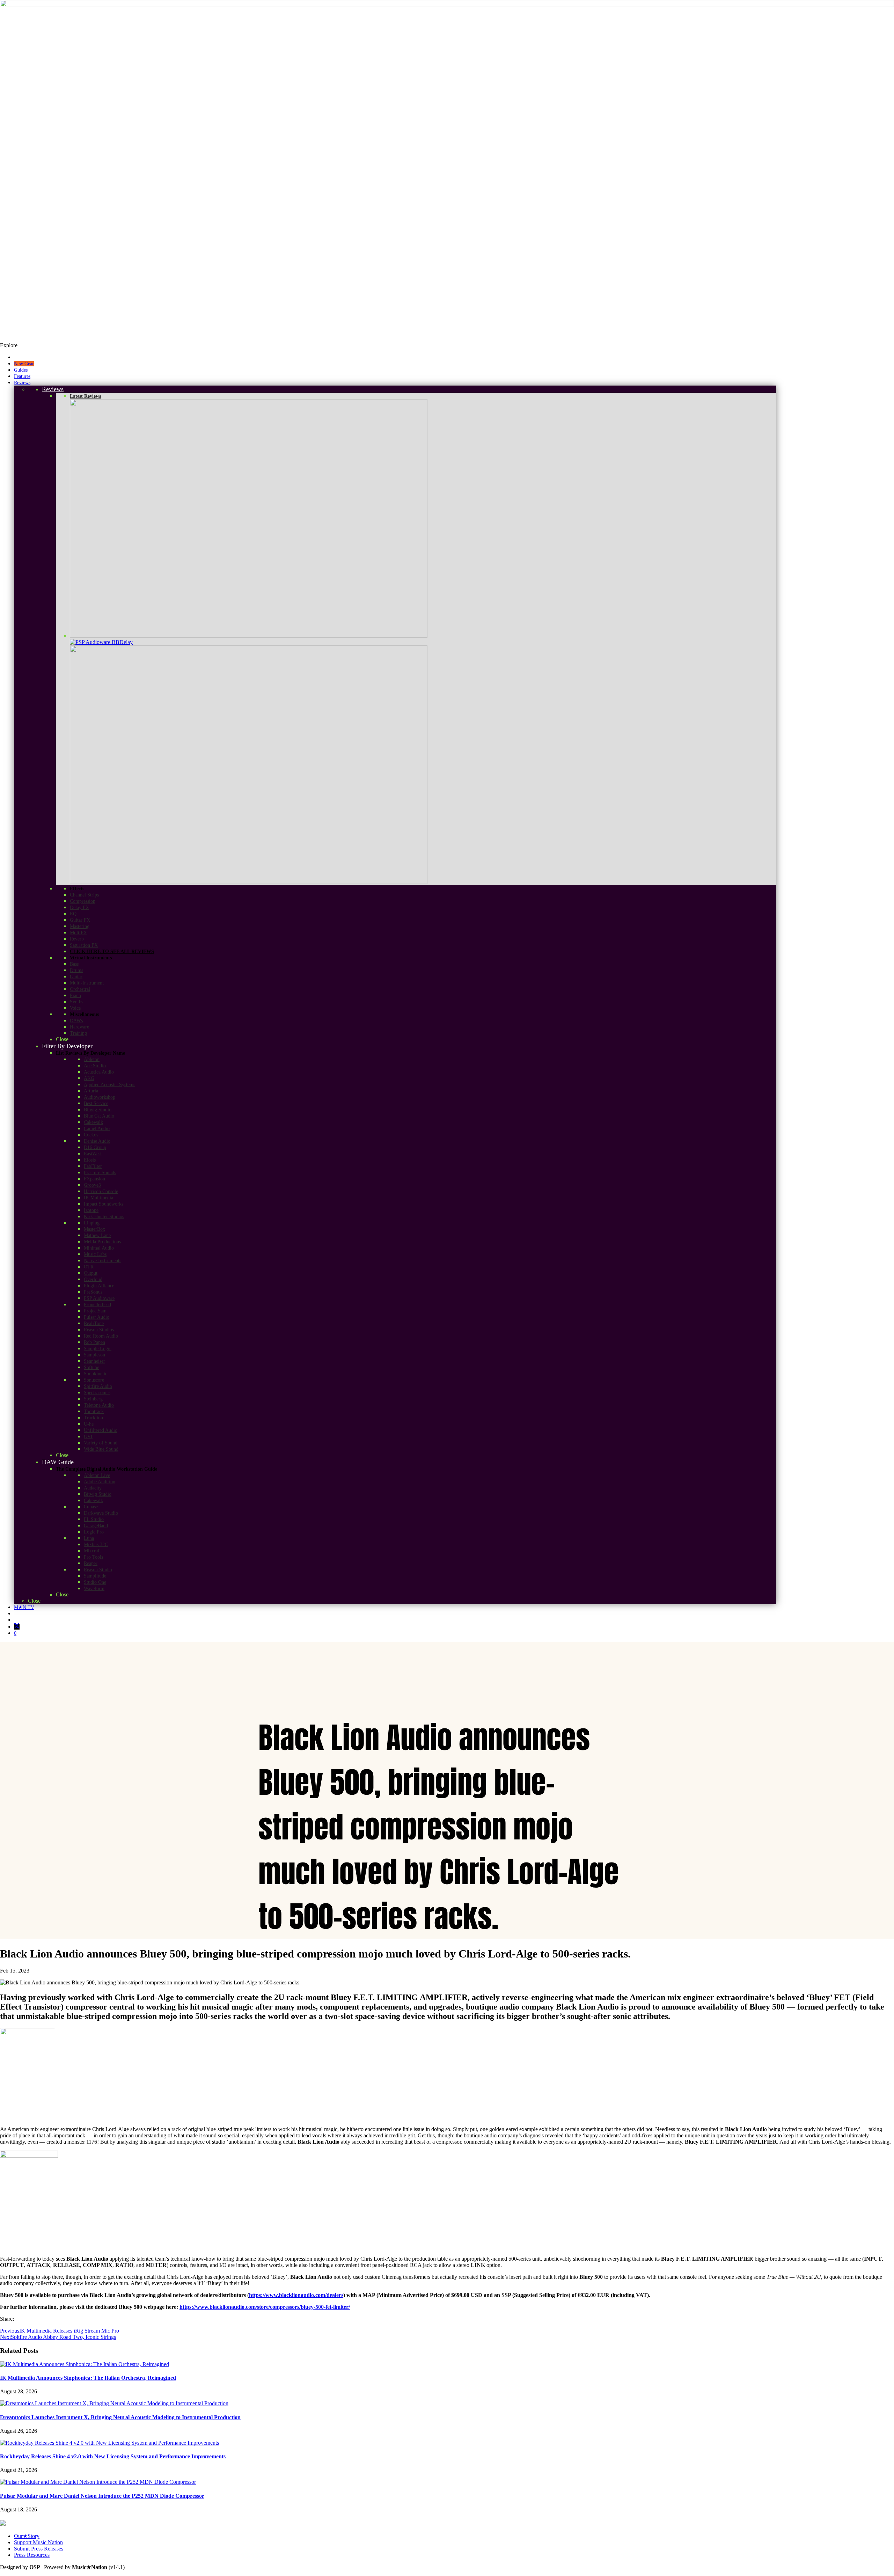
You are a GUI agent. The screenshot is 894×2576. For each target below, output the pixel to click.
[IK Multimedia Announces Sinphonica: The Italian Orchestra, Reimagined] (85, 2364)
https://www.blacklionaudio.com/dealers (296, 2295)
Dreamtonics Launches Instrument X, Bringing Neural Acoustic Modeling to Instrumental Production (120, 2417)
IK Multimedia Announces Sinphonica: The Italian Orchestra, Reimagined (88, 2378)
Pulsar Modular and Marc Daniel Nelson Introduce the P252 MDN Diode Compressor (102, 2496)
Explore (9, 345)
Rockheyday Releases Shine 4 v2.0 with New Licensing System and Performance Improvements (113, 2456)
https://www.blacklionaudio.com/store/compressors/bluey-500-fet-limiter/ (265, 2307)
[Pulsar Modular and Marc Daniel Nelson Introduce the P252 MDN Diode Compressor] (98, 2482)
